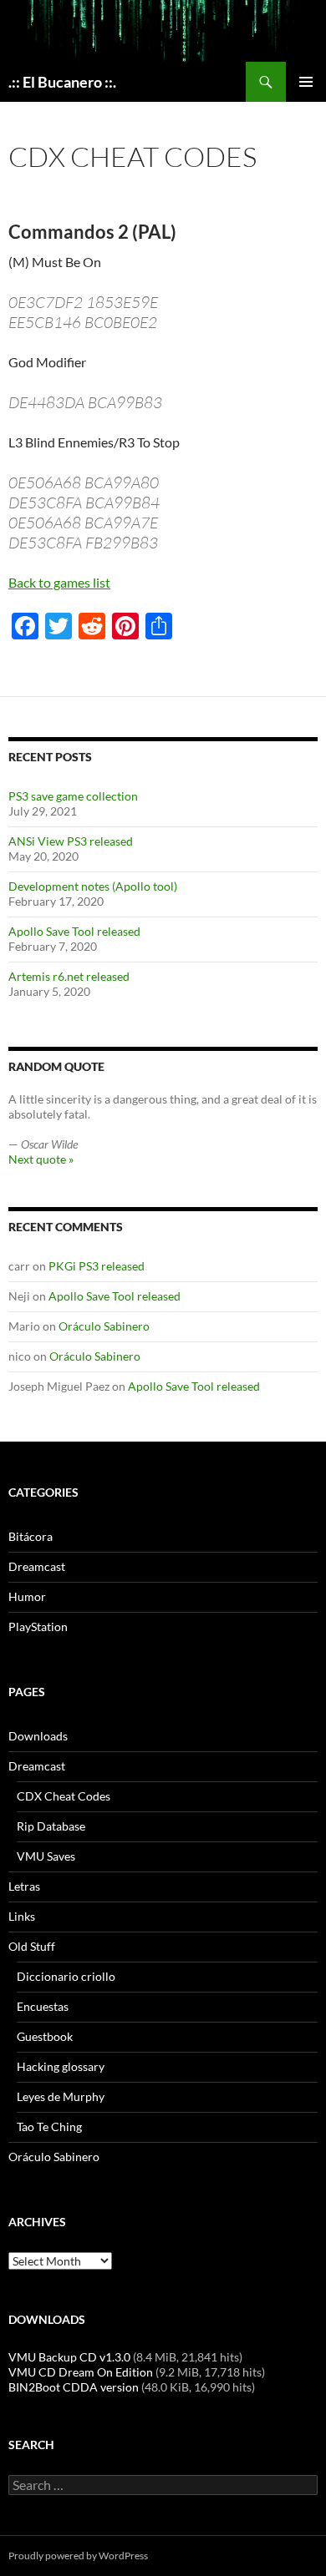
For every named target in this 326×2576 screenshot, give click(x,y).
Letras (24, 1886)
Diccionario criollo (66, 1976)
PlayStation (38, 1626)
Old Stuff (32, 1946)
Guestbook (45, 2036)
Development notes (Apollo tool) (93, 886)
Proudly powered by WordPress (78, 2556)
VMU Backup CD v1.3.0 (69, 2357)
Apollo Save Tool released (74, 931)
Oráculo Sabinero (104, 1326)
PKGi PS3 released (97, 1266)
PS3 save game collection (73, 796)
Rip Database (51, 1826)
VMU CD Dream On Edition (81, 2372)
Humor (27, 1596)
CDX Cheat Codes (64, 1796)
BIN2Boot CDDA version (74, 2387)
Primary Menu (306, 82)
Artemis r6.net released (69, 976)
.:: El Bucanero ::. (62, 82)
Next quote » (41, 1159)
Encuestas (43, 2006)
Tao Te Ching (49, 2126)
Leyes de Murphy (61, 2096)
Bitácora (31, 1536)
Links (22, 1916)
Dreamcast (37, 1566)
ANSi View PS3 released (71, 841)
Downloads (38, 1736)
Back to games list (59, 582)
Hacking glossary (61, 2066)
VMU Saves (46, 1856)
